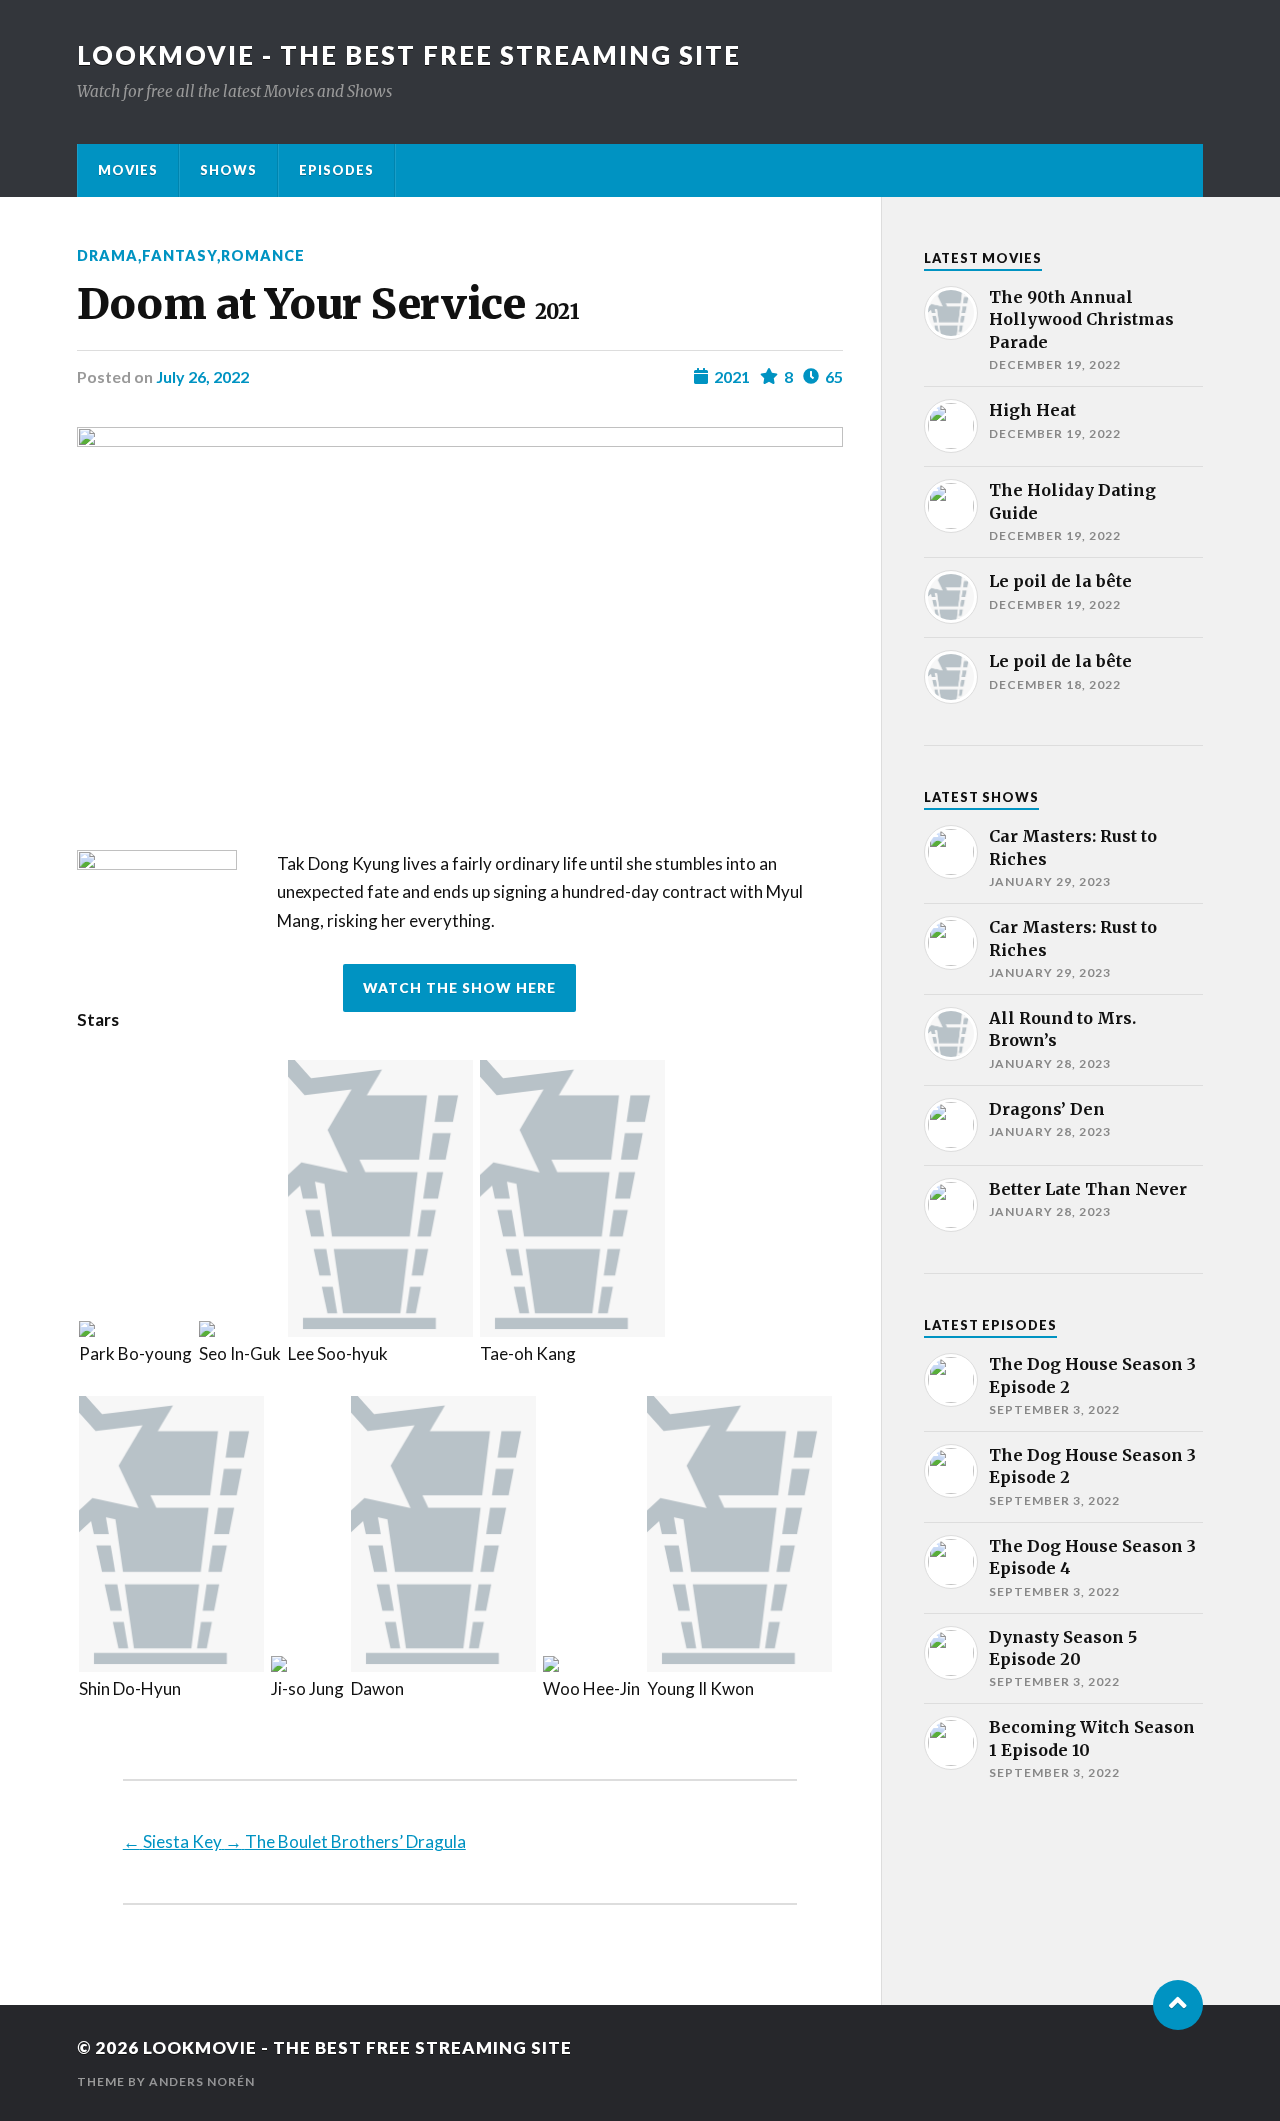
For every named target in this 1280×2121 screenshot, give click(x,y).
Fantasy (179, 255)
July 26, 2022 (202, 376)
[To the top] (1178, 2005)
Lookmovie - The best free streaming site (409, 55)
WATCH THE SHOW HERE (459, 988)
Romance (263, 255)
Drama (107, 255)
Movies (128, 170)
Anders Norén (202, 2081)
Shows (228, 170)
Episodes (336, 170)
